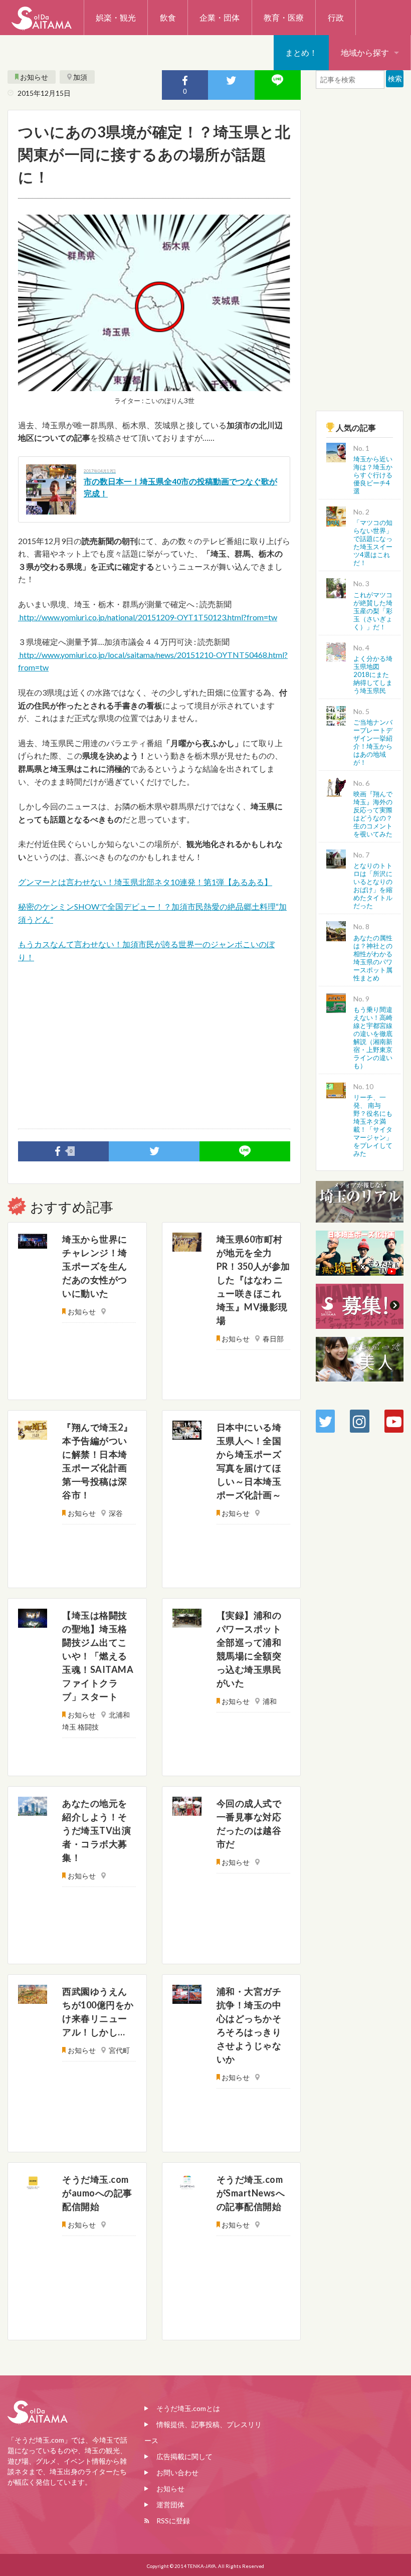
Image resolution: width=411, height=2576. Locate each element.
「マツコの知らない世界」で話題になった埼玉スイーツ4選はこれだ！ (373, 543)
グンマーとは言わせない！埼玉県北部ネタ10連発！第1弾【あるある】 (145, 882)
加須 (80, 77)
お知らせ (34, 77)
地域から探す (365, 52)
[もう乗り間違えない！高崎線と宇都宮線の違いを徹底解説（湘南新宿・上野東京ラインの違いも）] (336, 1002)
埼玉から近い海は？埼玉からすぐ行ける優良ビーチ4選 (373, 475)
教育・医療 (284, 17)
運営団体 (170, 2505)
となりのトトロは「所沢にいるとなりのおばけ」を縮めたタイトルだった (373, 886)
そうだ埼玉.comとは (188, 2408)
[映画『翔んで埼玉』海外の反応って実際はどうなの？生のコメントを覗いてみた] (336, 787)
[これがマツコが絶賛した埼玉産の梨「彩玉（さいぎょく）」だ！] (336, 587)
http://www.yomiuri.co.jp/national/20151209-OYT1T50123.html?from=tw (148, 617)
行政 (336, 17)
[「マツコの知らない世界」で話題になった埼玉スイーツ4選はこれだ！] (336, 515)
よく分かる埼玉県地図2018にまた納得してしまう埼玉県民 (373, 674)
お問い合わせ (177, 2472)
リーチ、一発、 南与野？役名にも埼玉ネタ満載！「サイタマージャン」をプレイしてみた (373, 1125)
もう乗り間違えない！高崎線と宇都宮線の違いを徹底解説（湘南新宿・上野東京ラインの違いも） (373, 1038)
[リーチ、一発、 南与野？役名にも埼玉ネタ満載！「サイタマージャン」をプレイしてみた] (336, 1089)
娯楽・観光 (116, 17)
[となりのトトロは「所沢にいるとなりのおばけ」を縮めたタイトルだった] (336, 858)
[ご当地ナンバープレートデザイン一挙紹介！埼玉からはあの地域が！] (336, 714)
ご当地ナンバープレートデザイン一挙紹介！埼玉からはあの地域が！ (373, 742)
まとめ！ (301, 52)
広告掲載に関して (184, 2456)
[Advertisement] (154, 1046)
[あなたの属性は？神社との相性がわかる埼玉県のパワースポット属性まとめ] (336, 930)
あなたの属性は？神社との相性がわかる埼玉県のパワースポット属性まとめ (373, 958)
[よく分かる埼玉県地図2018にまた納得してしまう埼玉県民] (336, 651)
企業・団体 (220, 17)
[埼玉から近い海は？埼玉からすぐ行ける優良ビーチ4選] (336, 452)
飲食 (168, 17)
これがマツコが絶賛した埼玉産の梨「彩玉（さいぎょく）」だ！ (373, 611)
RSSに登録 (173, 2521)
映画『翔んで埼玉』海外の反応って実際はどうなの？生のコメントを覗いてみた (373, 814)
